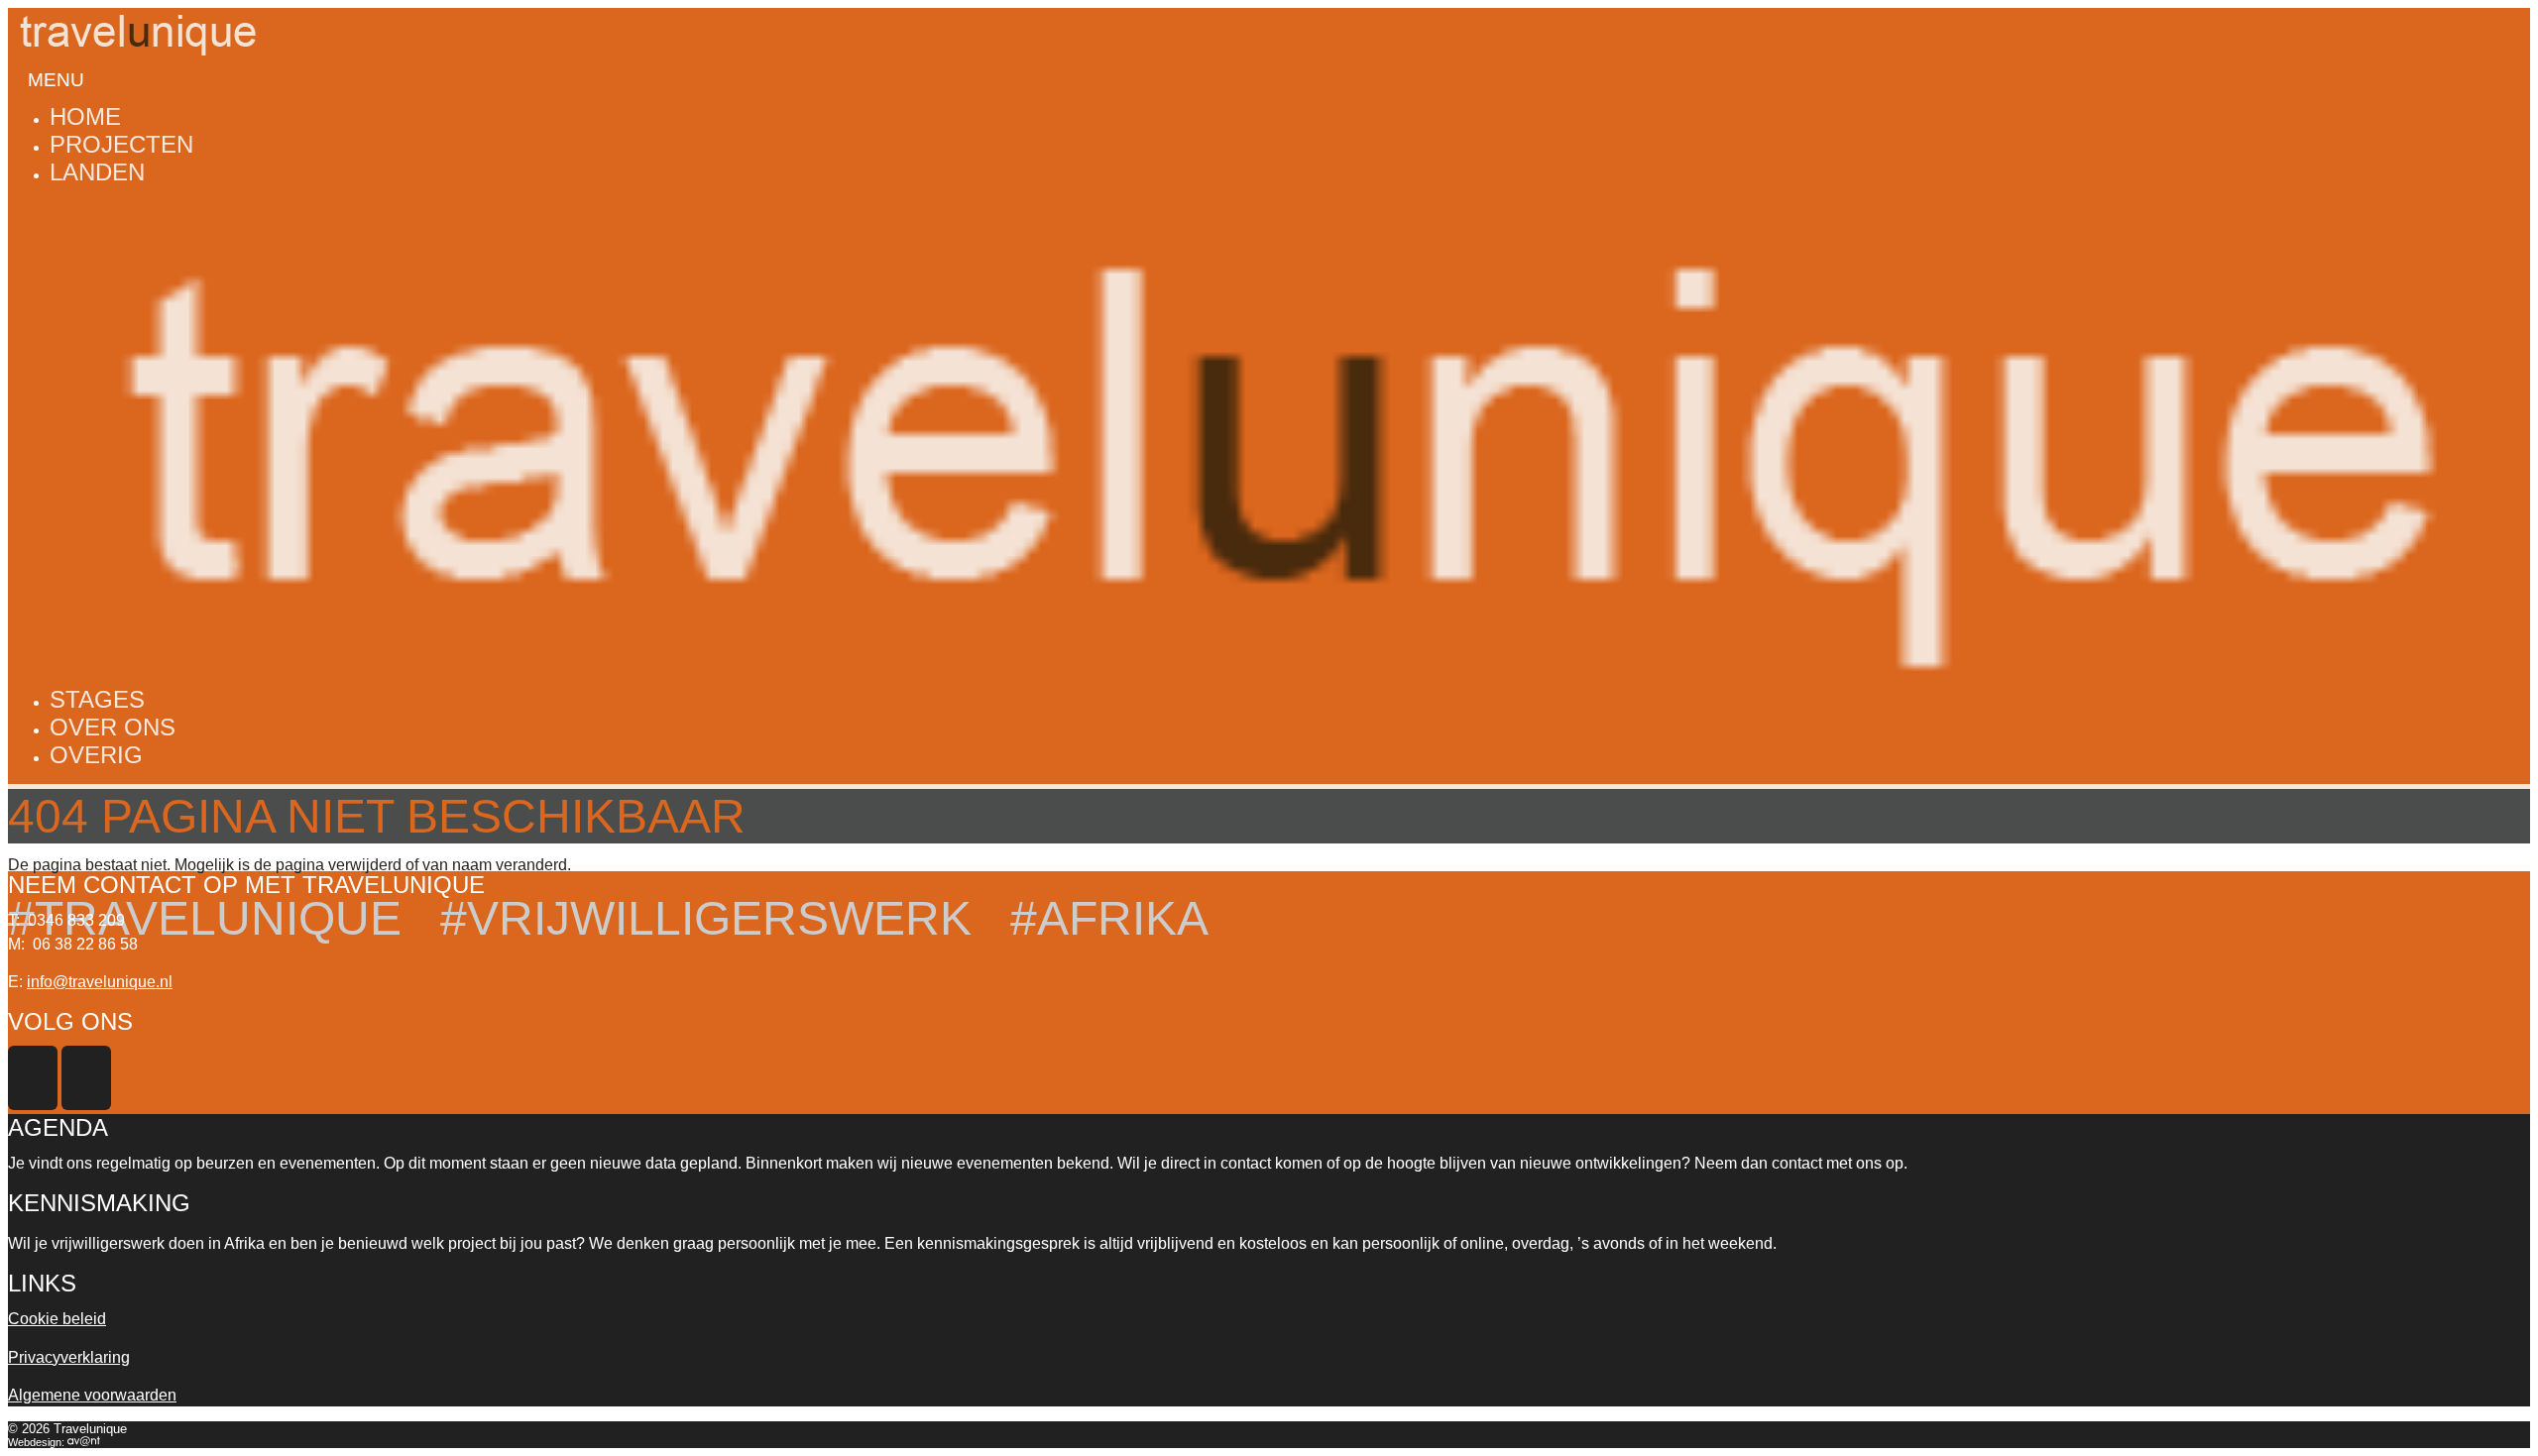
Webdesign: (38, 1442)
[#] (1269, 210)
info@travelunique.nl (100, 982)
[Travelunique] (137, 16)
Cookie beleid (57, 1319)
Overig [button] (96, 755)
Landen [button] (97, 172)
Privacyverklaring (69, 1357)
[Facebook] (35, 1105)
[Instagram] (88, 1105)
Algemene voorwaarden (92, 1395)
